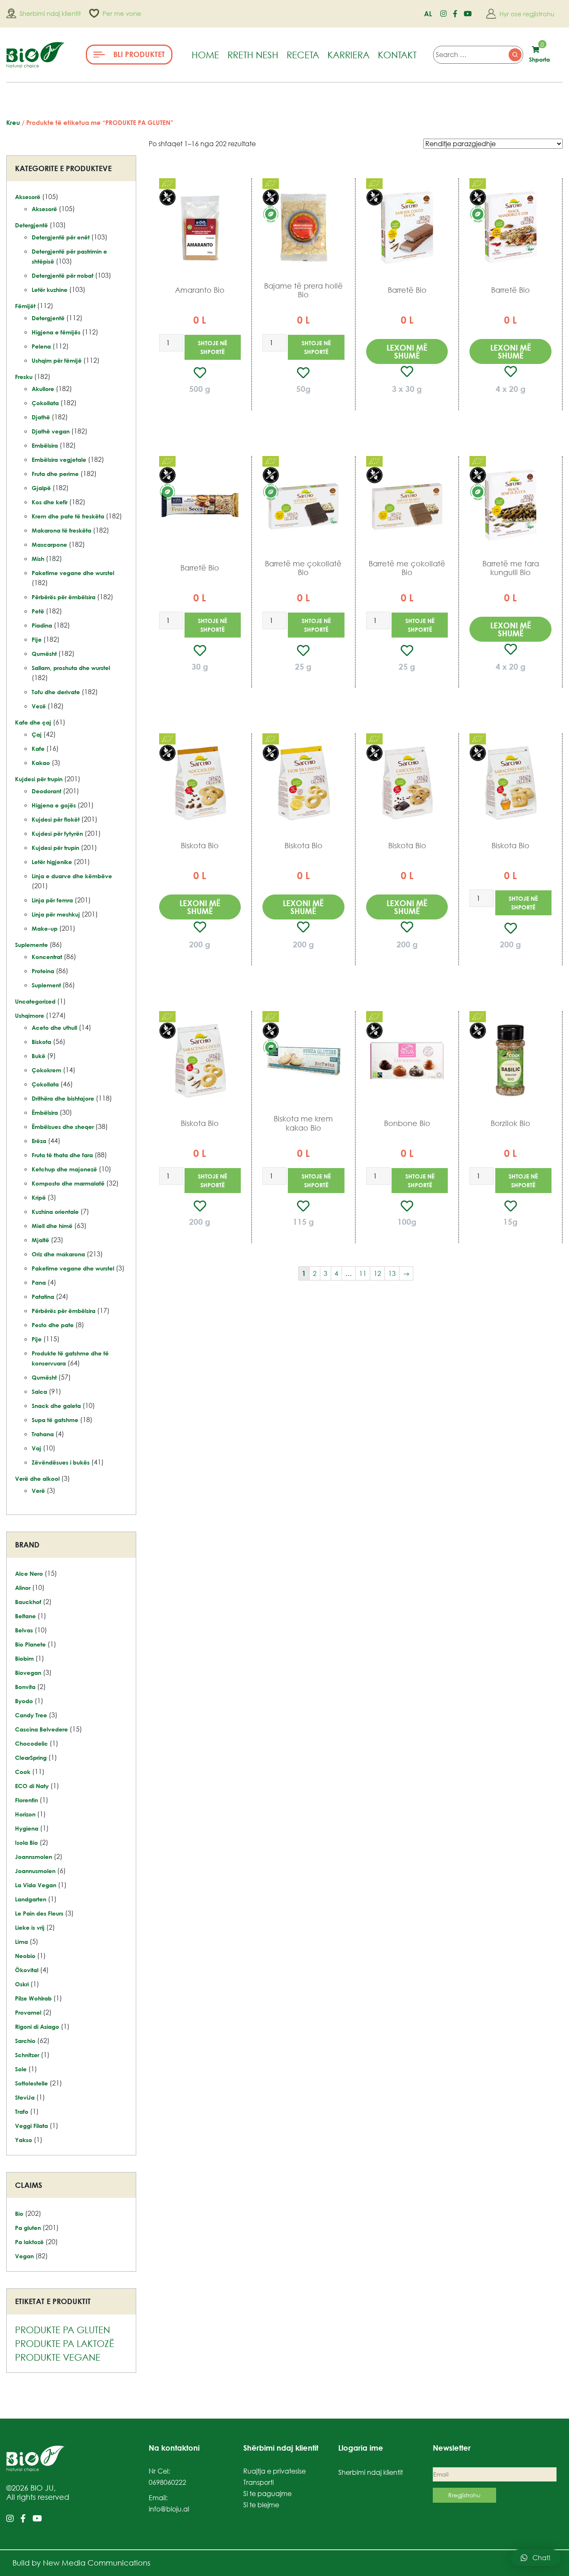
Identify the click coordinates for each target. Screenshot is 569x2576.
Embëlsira (45, 445)
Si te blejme (261, 2505)
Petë (38, 611)
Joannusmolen (35, 1871)
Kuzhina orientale (55, 1212)
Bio (19, 2214)
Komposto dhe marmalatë (68, 1183)
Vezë (39, 706)
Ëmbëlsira (45, 1112)
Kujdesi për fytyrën (57, 833)
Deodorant (46, 791)
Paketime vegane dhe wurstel (73, 573)
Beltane (25, 1616)
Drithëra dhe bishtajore (63, 1098)
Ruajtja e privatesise (275, 2471)
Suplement (46, 985)
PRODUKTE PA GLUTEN (62, 2330)
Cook (23, 1772)
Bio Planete (30, 1644)
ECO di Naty (32, 1786)
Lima (21, 1942)
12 (377, 1273)
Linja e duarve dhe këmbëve (72, 876)
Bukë (39, 1056)
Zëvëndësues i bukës (61, 1462)
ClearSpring (31, 1758)
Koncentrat (47, 957)
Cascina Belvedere (41, 1729)
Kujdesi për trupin (39, 779)
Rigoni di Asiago (37, 2027)
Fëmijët (25, 306)
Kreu (13, 122)
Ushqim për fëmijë (57, 360)
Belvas (24, 1630)
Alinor (23, 1588)
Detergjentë (31, 225)
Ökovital (27, 1970)
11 (363, 1273)
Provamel (28, 2012)
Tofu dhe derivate (56, 692)
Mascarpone (49, 544)
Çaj (37, 734)
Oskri (22, 1984)
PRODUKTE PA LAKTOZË (65, 2343)
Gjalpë (41, 488)
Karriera (348, 55)
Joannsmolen (34, 1857)
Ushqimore (30, 1015)
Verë (38, 1491)
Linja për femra (52, 900)
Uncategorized (35, 1001)
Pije (37, 639)
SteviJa (25, 2097)
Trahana (43, 1434)
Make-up (45, 928)
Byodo (24, 1701)
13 (392, 1273)
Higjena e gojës (54, 805)
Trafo (22, 2111)
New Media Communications (97, 2563)
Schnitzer (27, 2055)
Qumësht (44, 654)
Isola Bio (26, 1842)
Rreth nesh (253, 55)
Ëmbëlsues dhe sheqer (63, 1127)
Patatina (43, 1297)
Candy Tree (31, 1715)
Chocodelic (31, 1743)
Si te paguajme (267, 2494)
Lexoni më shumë (407, 351)
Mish (38, 559)
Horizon (25, 1814)
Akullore (43, 389)
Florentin (26, 1800)
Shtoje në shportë (212, 347)
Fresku (24, 377)
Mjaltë (40, 1240)
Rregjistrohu (464, 2495)
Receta (303, 55)
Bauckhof (28, 1602)
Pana (39, 1282)
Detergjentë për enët (61, 237)
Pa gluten (28, 2228)
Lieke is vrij (30, 1927)
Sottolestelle (31, 2083)
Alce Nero (29, 1573)
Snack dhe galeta (56, 1406)
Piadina (42, 625)
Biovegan (28, 1673)
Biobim (24, 1658)
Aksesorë (28, 197)
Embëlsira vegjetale (59, 460)
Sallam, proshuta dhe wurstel (71, 668)
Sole (21, 2069)
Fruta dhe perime (55, 474)
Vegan (24, 2256)
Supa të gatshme (55, 1420)
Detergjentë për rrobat (62, 275)
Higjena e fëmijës (56, 332)
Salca (39, 1391)
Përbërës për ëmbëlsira (64, 597)
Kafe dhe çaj (33, 722)
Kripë (39, 1197)
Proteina (43, 971)
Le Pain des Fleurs (39, 1913)
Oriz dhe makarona (58, 1254)
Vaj (36, 1448)
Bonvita (25, 1687)
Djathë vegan (51, 431)
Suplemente (31, 945)
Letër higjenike (52, 862)
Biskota (41, 1042)
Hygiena (27, 1828)
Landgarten (31, 1899)
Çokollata (45, 403)
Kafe (38, 749)
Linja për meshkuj (56, 914)
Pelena (41, 346)
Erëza (39, 1141)
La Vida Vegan (36, 1885)
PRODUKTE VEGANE (58, 2357)
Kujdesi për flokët (56, 819)
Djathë (41, 417)
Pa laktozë (29, 2242)
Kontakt (397, 55)
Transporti (258, 2482)
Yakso (24, 2140)
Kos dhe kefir (50, 502)
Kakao (41, 763)
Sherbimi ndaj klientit (371, 2472)
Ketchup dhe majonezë (64, 1169)
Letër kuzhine (50, 290)
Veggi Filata (31, 2126)
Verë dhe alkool (37, 1479)
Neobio (25, 1956)
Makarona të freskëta (61, 530)
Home (205, 55)
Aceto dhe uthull (54, 1028)
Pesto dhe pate (53, 1325)
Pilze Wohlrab (33, 1998)
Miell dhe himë (52, 1226)
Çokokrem (46, 1070)
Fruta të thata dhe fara (62, 1155)
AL (428, 14)
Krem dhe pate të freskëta (68, 516)
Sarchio (25, 2041)
